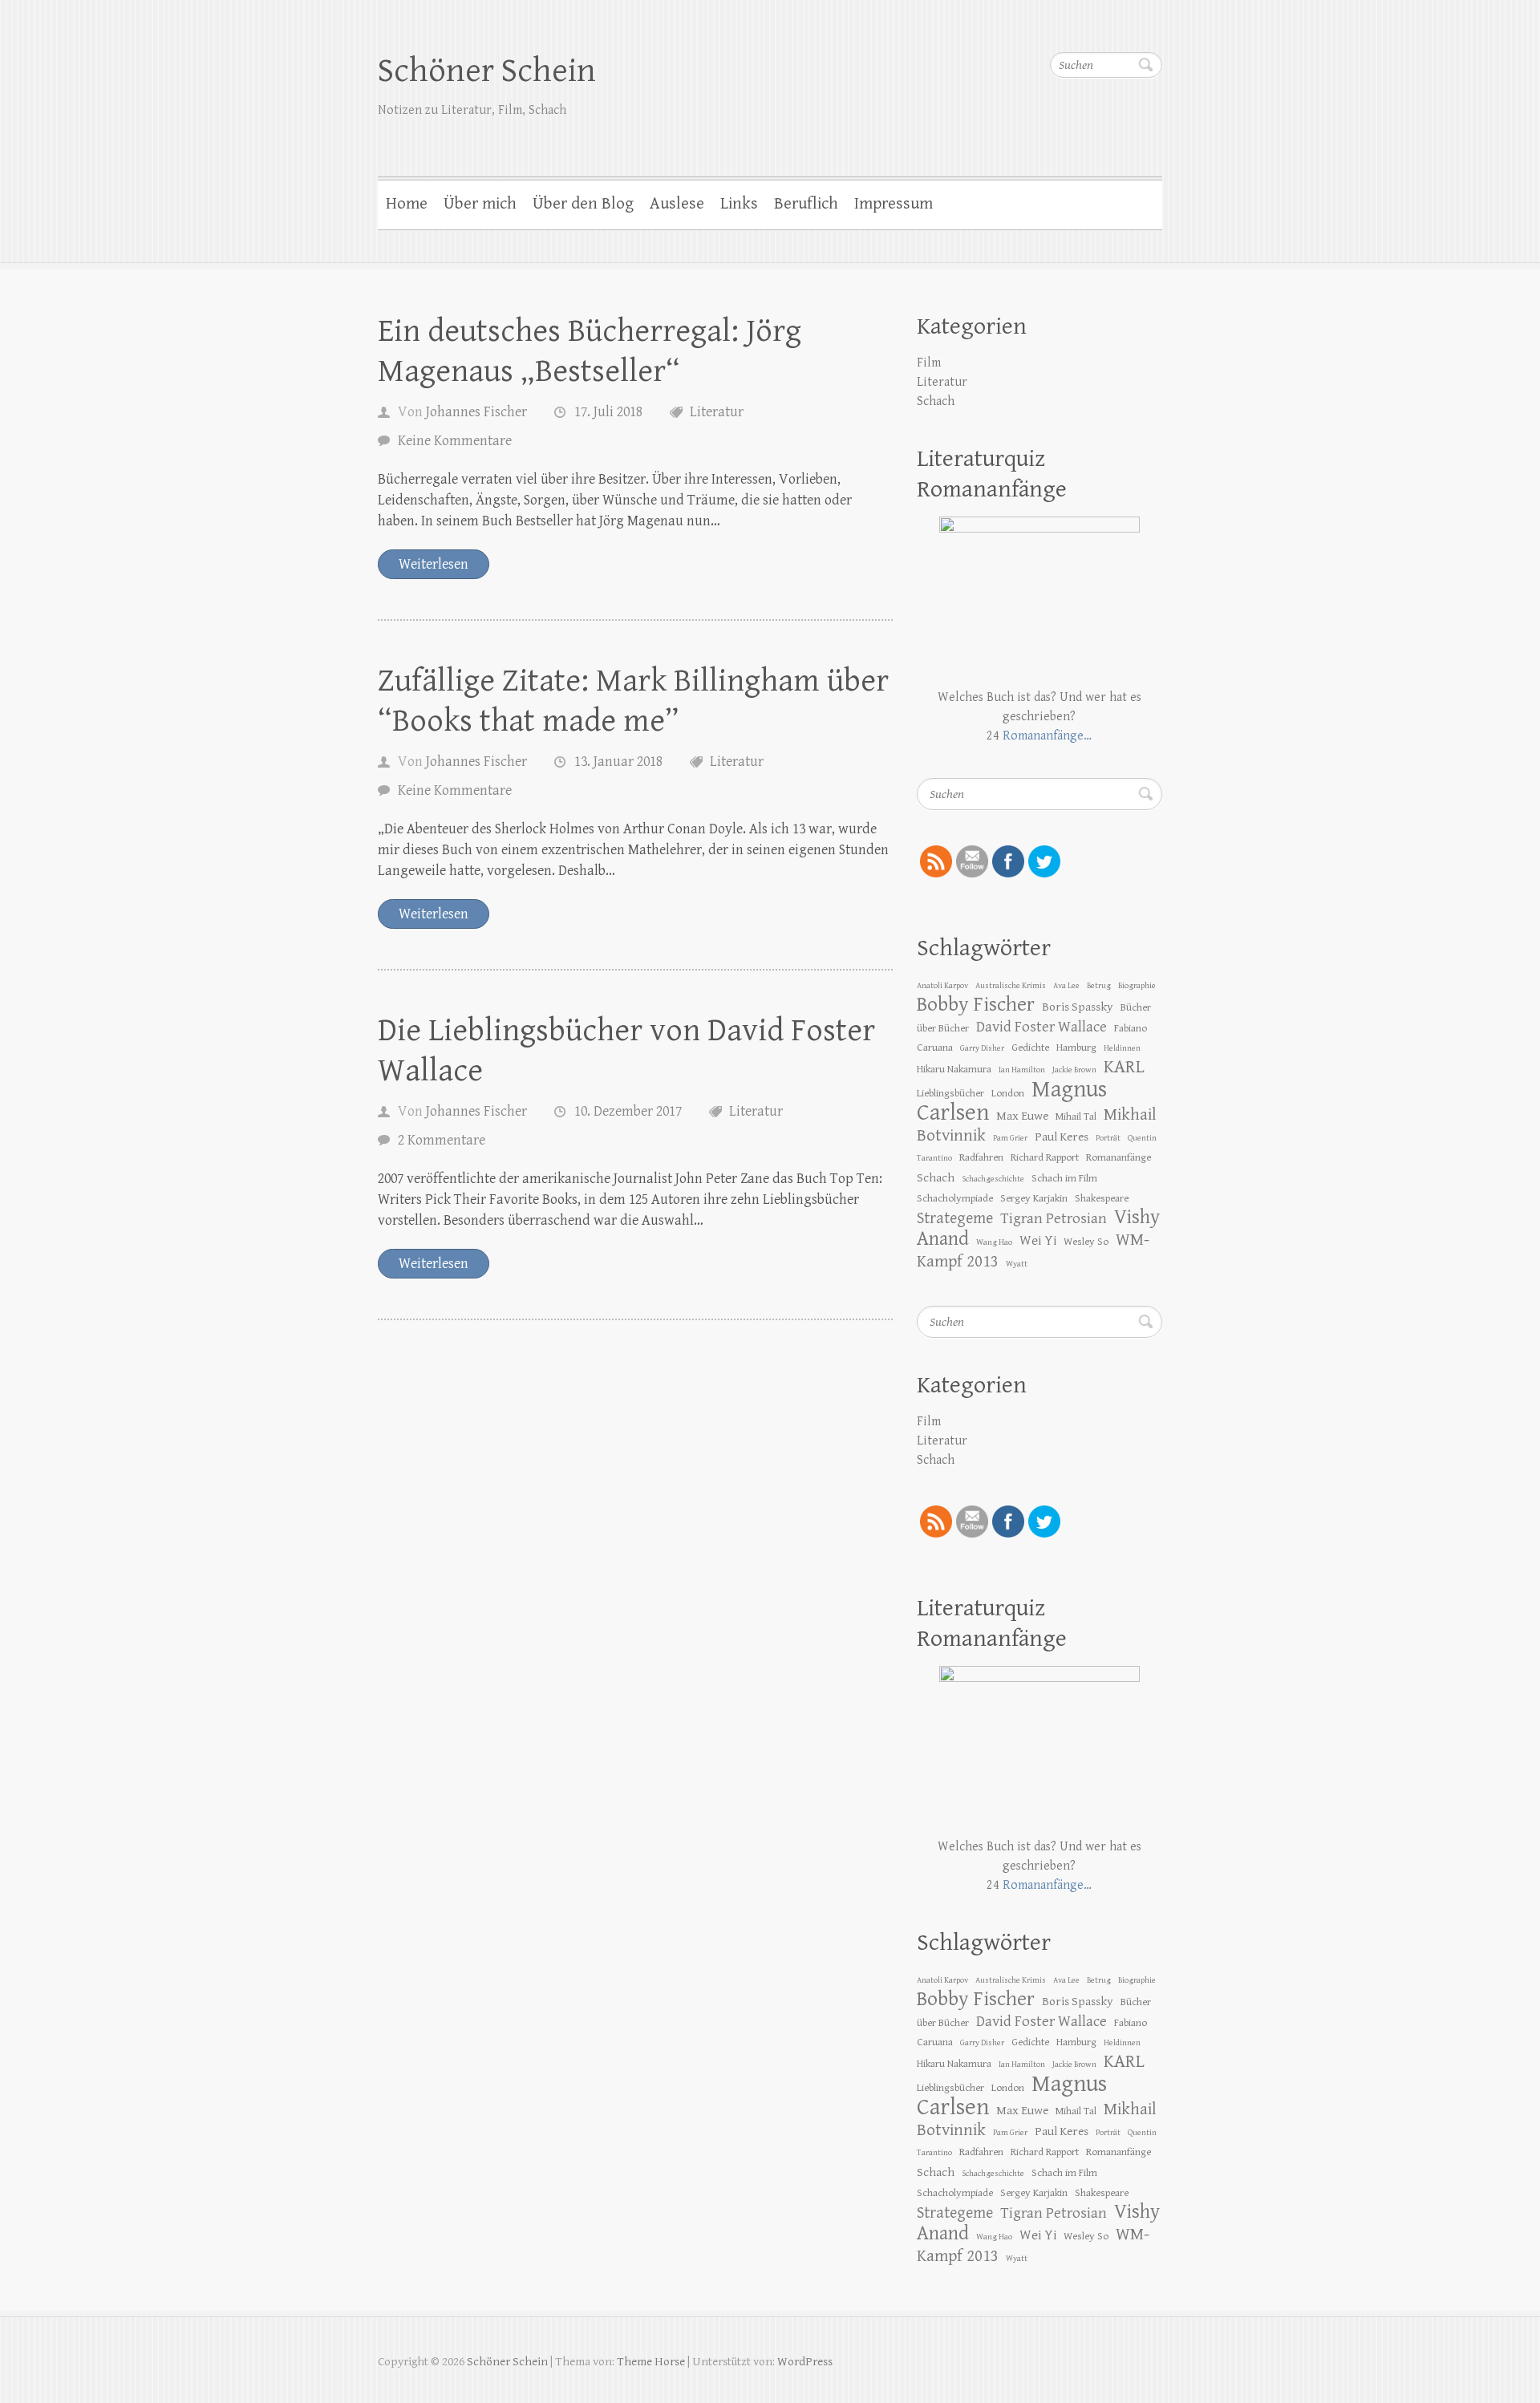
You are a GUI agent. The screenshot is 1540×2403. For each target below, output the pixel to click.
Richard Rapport (1045, 1157)
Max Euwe (1022, 1116)
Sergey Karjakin (1034, 1198)
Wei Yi (1038, 1241)
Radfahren (981, 1157)
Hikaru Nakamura (954, 1069)
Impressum (894, 204)
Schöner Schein (487, 71)
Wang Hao (994, 1242)
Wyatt (1017, 1264)
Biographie (1137, 986)
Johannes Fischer (476, 412)
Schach (936, 401)
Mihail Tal (1076, 1116)
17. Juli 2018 (608, 412)
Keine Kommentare (455, 441)
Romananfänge (1119, 1157)
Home (407, 204)
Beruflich (806, 204)
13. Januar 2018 (618, 762)
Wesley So (1086, 1242)
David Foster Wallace (1042, 1027)
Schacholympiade (955, 1198)
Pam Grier (1010, 1138)
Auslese (677, 204)
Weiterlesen (434, 564)
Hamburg (1076, 1048)
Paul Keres (1062, 1137)
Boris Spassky (1078, 1007)
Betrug (1099, 986)
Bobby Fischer (976, 1005)
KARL (1124, 1067)
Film (929, 363)
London (1008, 1093)
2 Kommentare (442, 1140)
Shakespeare (1102, 1198)
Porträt (1108, 1138)
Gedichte (1030, 1048)
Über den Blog (583, 204)
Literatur (717, 412)
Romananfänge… (1047, 736)
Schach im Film (1064, 1178)
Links (739, 204)
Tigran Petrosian (1054, 1218)
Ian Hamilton (1022, 1070)
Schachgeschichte (993, 1179)
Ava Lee (1066, 986)
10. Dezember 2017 (628, 1111)
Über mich (480, 204)
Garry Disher (982, 1048)
